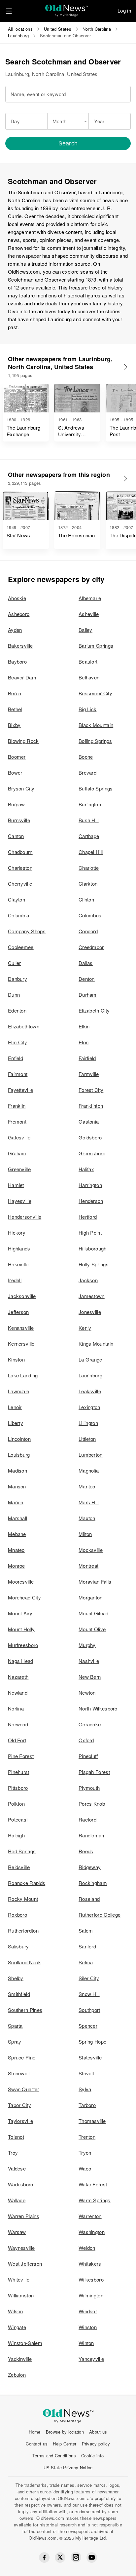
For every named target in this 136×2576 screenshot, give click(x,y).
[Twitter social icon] (60, 2557)
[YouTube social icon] (92, 2557)
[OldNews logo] (67, 8)
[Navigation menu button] (9, 11)
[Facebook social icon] (44, 2557)
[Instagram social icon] (76, 2557)
